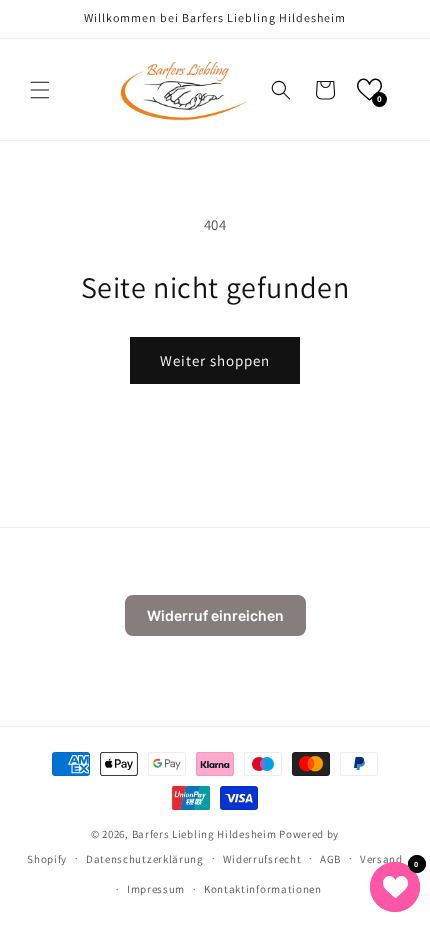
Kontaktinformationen (263, 889)
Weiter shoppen (215, 360)
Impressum (156, 889)
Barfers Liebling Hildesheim (204, 834)
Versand (381, 859)
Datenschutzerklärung (145, 859)
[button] (40, 90)
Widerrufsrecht (262, 859)
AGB (330, 859)
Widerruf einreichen (215, 615)
